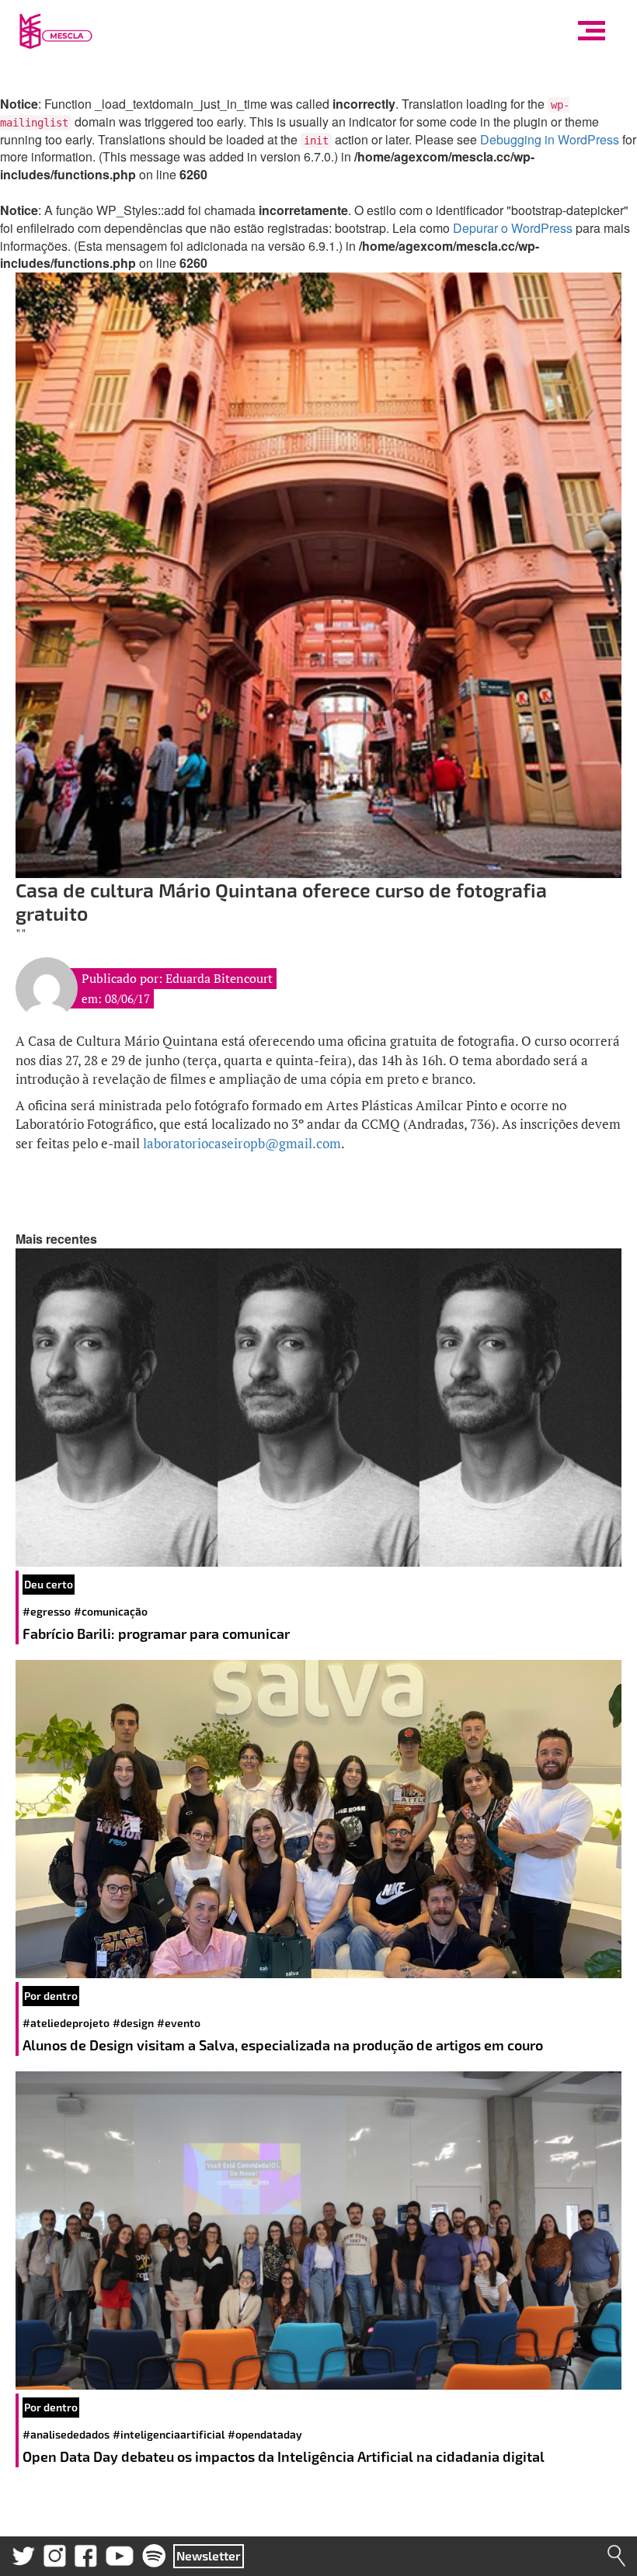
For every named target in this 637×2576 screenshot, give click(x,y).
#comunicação (111, 1611)
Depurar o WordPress (513, 228)
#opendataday (265, 2434)
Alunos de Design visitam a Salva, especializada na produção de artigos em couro (284, 2045)
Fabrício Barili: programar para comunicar (158, 1633)
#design (133, 2023)
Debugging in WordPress (550, 139)
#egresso (47, 1611)
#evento (179, 2023)
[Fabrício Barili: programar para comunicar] (318, 1408)
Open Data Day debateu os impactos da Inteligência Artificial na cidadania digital (285, 2456)
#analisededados (66, 2434)
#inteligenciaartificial (169, 2434)
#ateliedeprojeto (66, 2023)
